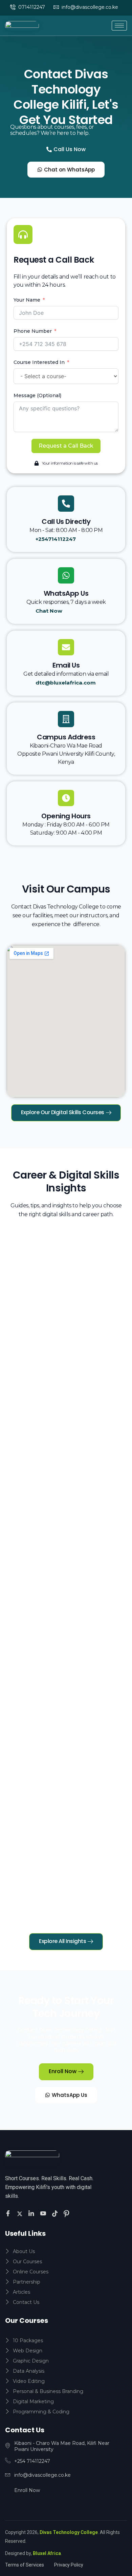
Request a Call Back (66, 446)
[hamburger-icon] (119, 26)
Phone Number (33, 331)
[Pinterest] (67, 2213)
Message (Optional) (37, 395)
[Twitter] (21, 2213)
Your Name (27, 300)
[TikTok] (56, 2213)
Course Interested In (39, 362)
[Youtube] (44, 2214)
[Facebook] (9, 2214)
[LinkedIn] (32, 2213)
